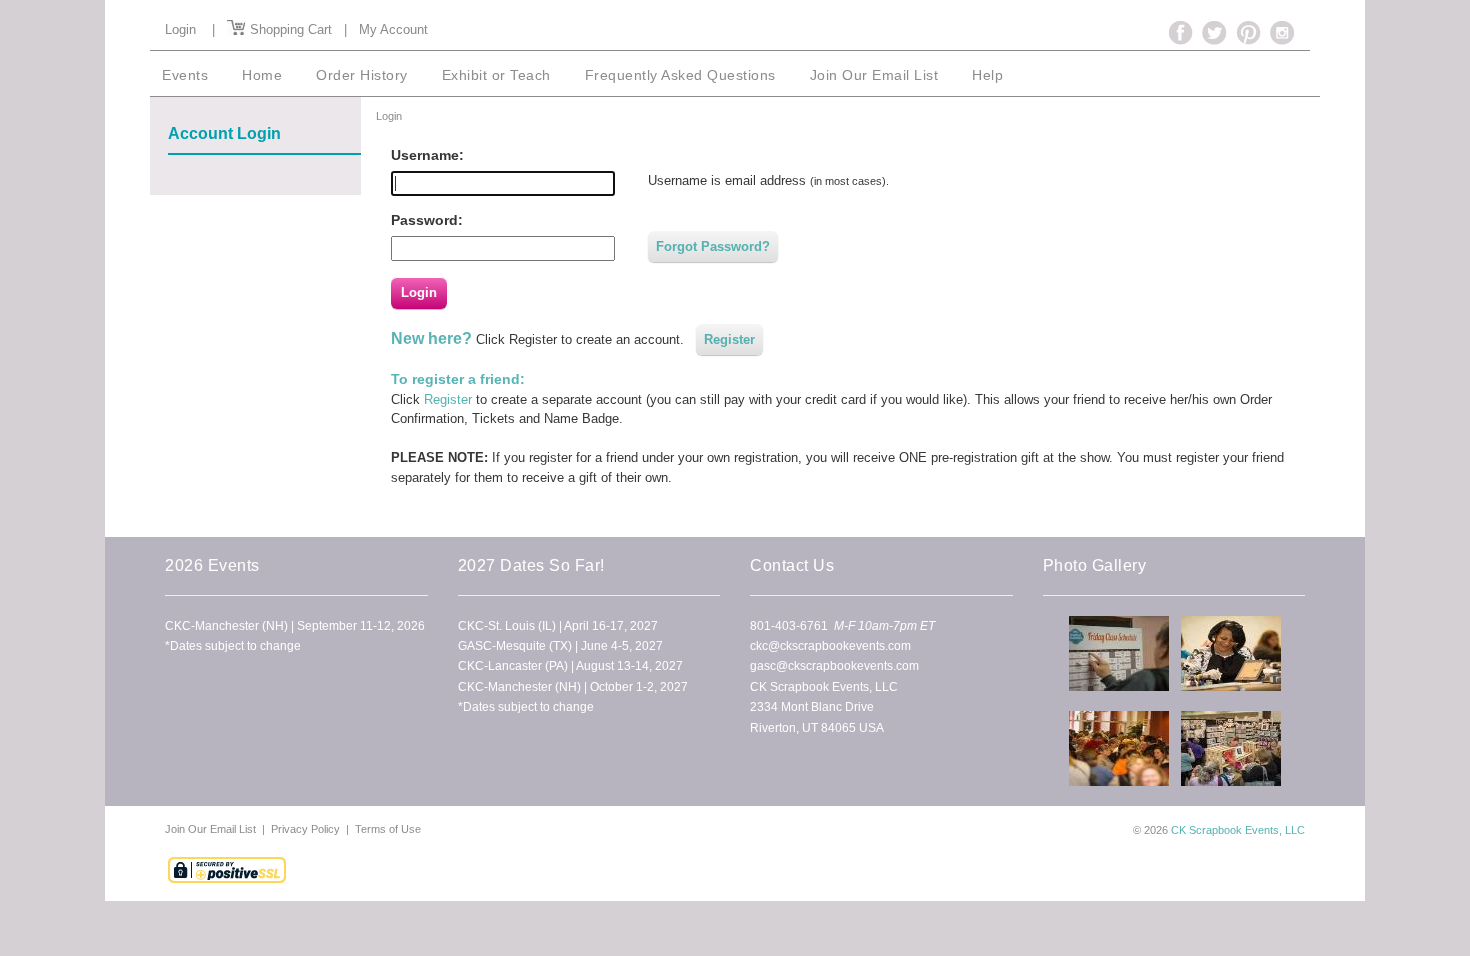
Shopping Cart (289, 29)
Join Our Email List (212, 829)
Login (180, 29)
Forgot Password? (713, 246)
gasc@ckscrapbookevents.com (834, 666)
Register (729, 339)
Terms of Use (388, 829)
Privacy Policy (305, 829)
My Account (393, 29)
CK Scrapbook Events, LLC (1238, 830)
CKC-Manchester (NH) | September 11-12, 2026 (295, 626)
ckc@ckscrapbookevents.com (830, 646)
